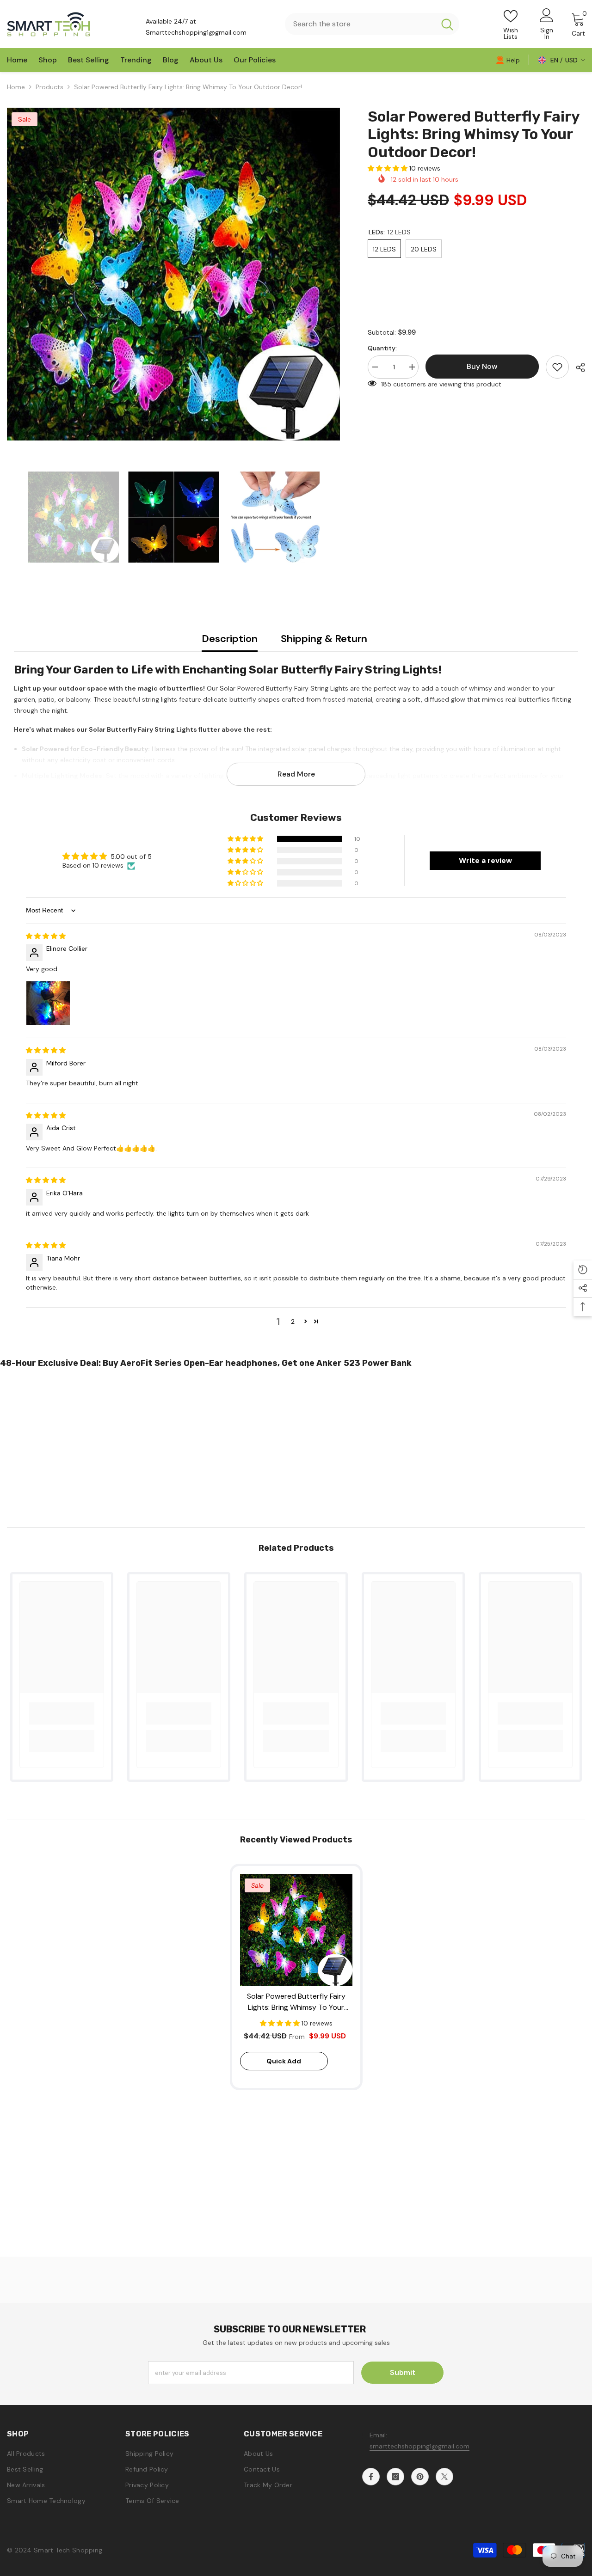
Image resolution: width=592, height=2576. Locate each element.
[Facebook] (371, 2477)
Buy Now (296, 2559)
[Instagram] (395, 2477)
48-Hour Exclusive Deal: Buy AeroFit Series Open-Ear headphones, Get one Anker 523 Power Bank (206, 1363)
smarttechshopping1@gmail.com (419, 2446)
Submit (403, 2372)
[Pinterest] (420, 2477)
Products (49, 87)
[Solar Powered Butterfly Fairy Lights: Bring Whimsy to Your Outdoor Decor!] (296, 1930)
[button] (388, 168)
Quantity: (382, 348)
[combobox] (360, 24)
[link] (508, 60)
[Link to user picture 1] (48, 1003)
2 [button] (293, 1322)
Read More (296, 774)
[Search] (372, 24)
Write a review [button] (485, 860)
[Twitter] (444, 2477)
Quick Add (284, 2061)
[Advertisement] (277, 1444)
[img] (46, 936)
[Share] (577, 367)
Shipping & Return (324, 639)
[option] (173, 274)
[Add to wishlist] (557, 367)
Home (16, 87)
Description (230, 639)
